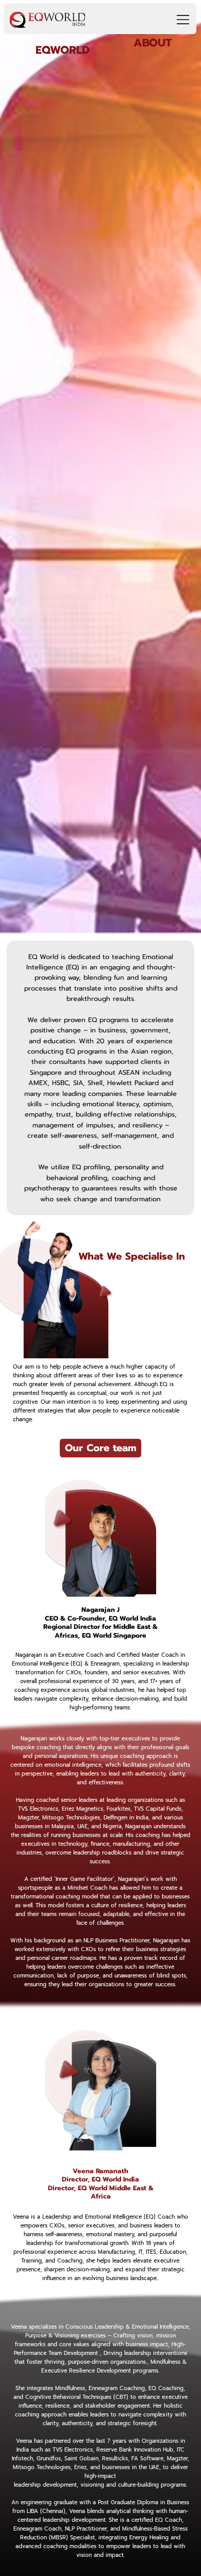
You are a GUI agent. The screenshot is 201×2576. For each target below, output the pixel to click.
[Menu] (179, 20)
